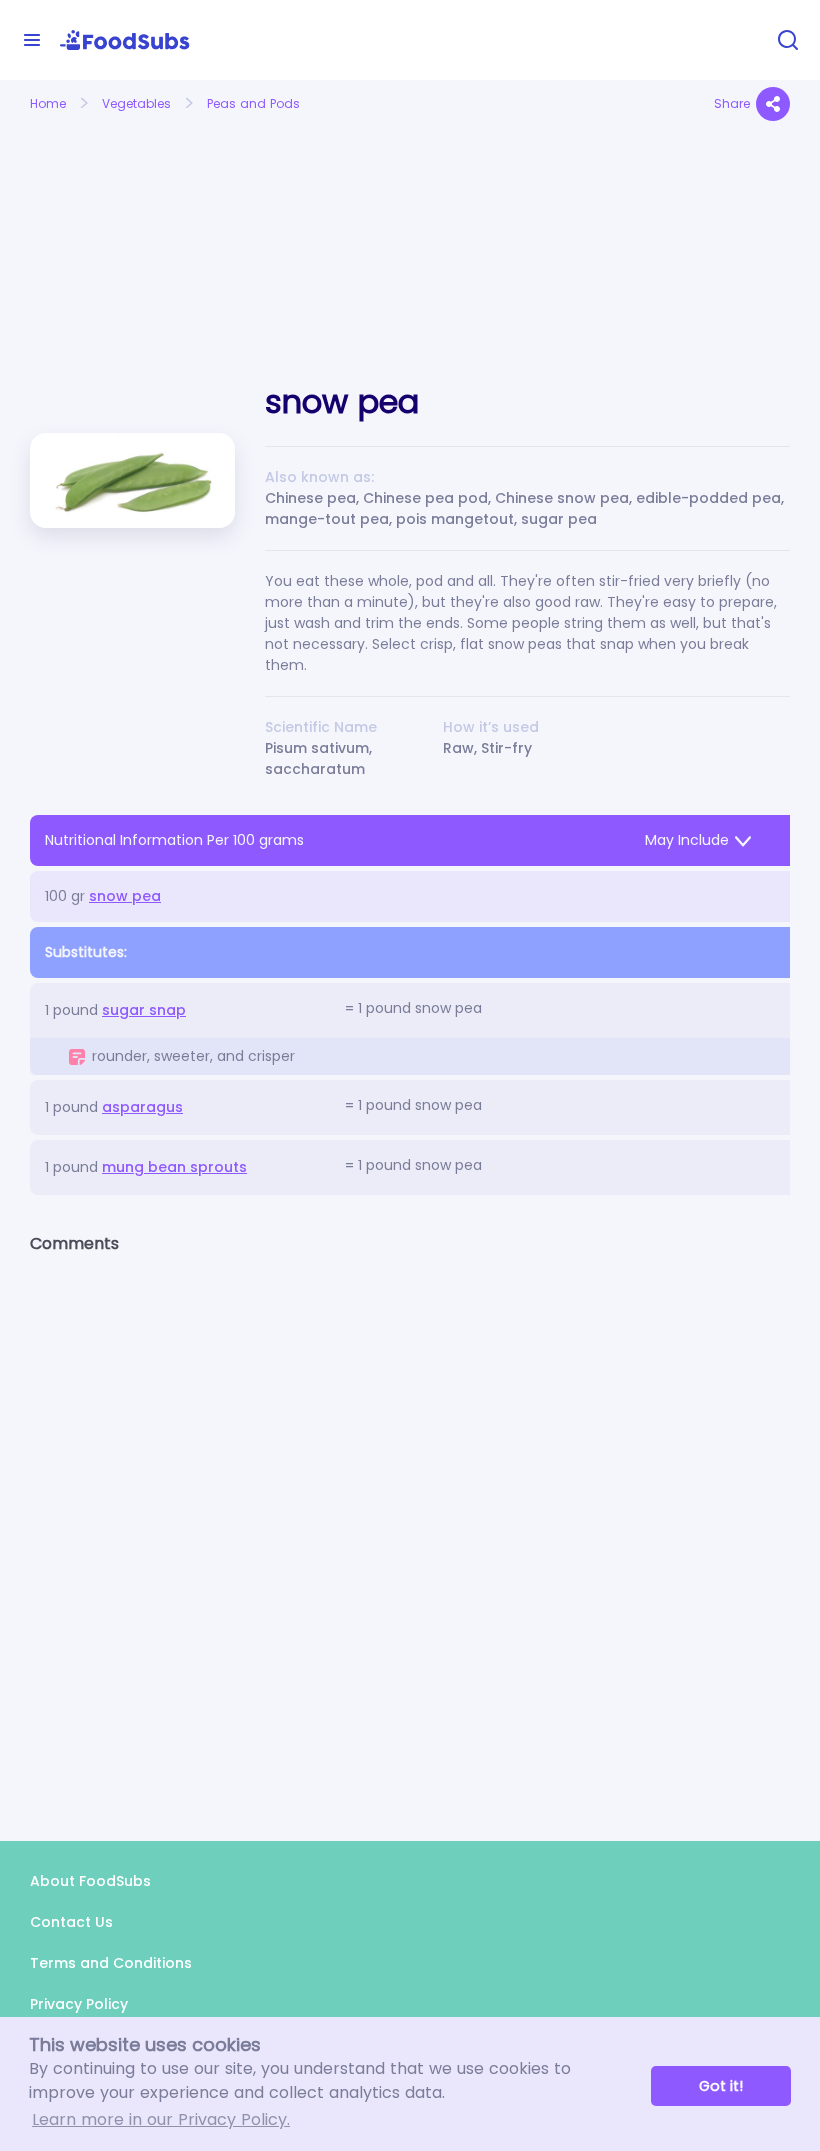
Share (732, 103)
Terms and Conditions (111, 1963)
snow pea (125, 896)
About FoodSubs (90, 1881)
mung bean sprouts (174, 1167)
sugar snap (144, 1010)
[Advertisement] (146, 228)
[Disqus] (410, 1530)
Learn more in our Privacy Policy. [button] (161, 2119)
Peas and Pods (253, 103)
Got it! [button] (721, 2086)
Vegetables (136, 103)
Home (48, 103)
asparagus (142, 1107)
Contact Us (71, 1922)
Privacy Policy (79, 2004)
